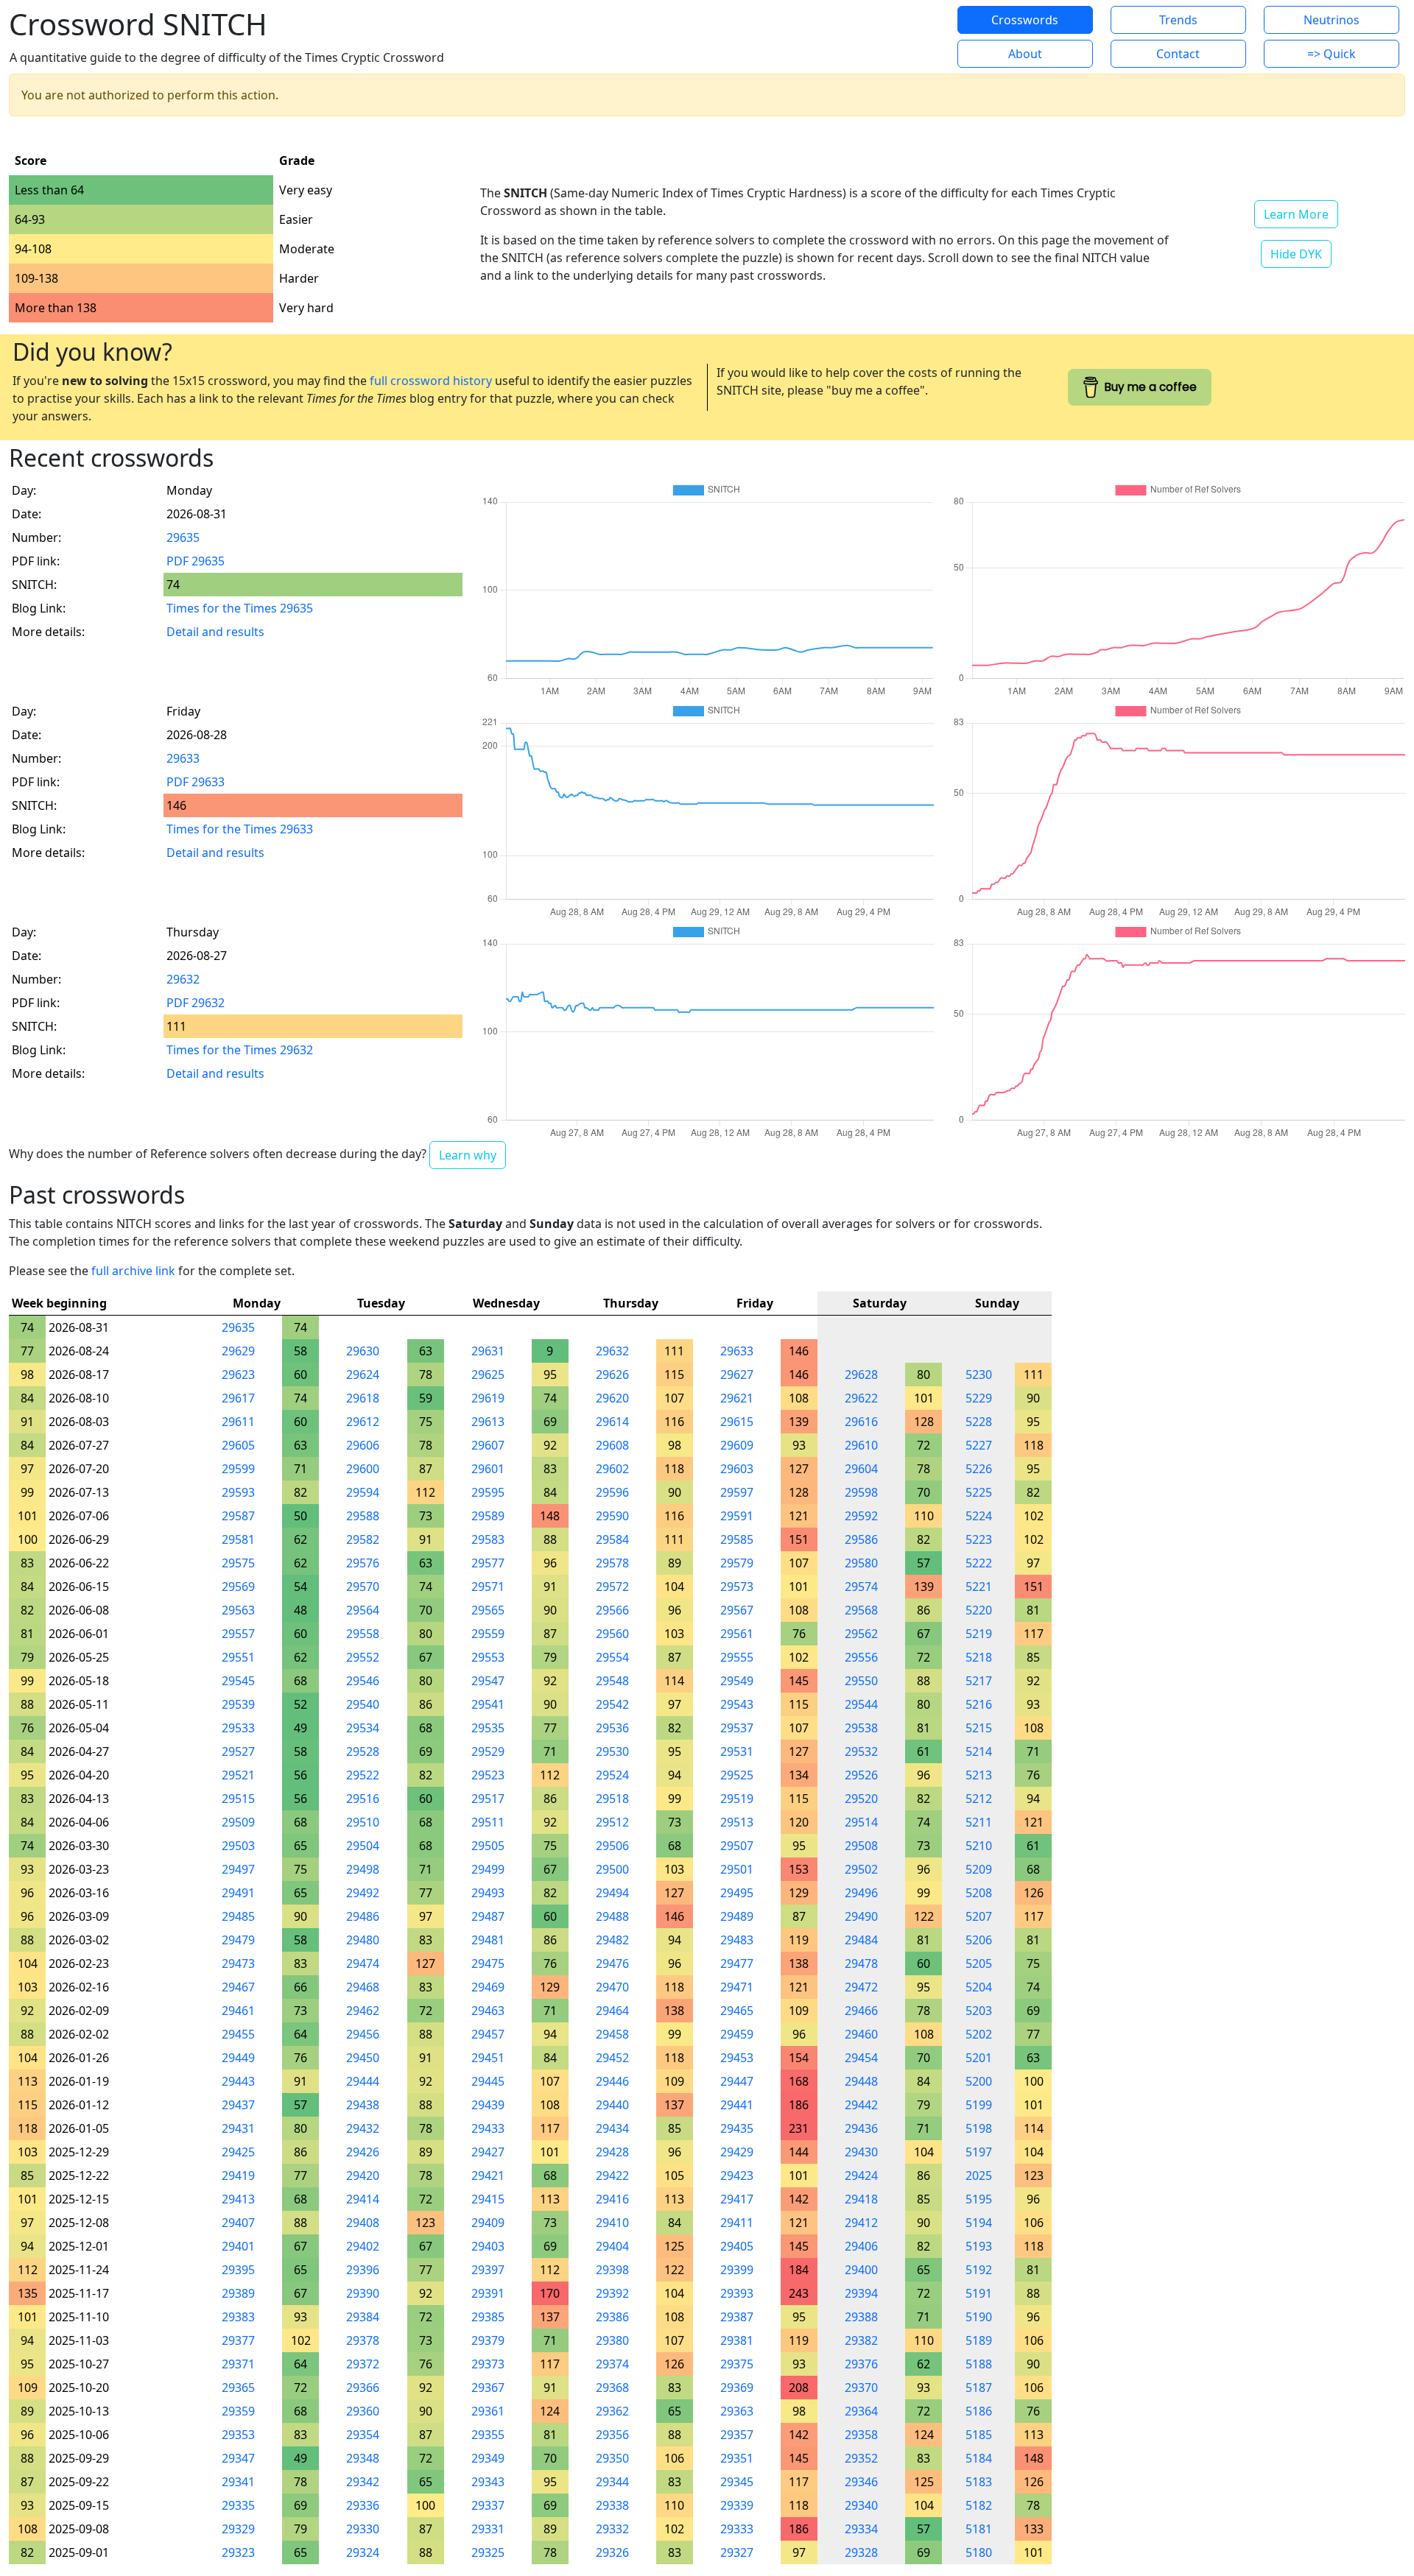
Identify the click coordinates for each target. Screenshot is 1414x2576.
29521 (238, 1775)
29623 (238, 1375)
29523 (488, 1775)
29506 (612, 1846)
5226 (979, 1469)
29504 (363, 1846)
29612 (363, 1422)
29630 (363, 1351)
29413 (238, 2199)
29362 (612, 2411)
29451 (488, 2058)
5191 (979, 2293)
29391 (488, 2293)
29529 (488, 1751)
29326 (612, 2552)
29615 (737, 1422)
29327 (737, 2552)
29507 (737, 1846)
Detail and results (215, 632)
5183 (979, 2482)
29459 (737, 2034)
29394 (861, 2293)
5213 (979, 1775)
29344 (612, 2482)
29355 (488, 2435)
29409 (488, 2223)
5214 (979, 1751)
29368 (612, 2388)
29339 (737, 2505)
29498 (363, 1869)
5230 (979, 1375)
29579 (737, 1563)
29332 (612, 2529)
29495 (737, 1893)
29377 (238, 2340)
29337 (488, 2505)
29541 (488, 1704)
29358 (861, 2435)
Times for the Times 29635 (240, 608)
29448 (861, 2081)
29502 (861, 1869)
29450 (363, 2058)
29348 (363, 2458)
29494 (612, 1893)
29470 (612, 1987)
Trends (1178, 20)
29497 (238, 1869)
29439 (488, 2105)
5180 (979, 2552)
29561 (737, 1634)
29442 (861, 2105)
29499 (488, 1869)
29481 (488, 1940)
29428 (612, 2152)
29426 (363, 2152)
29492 (363, 1893)
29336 (363, 2505)
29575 (238, 1563)
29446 (612, 2081)
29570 (363, 1587)
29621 (737, 1398)
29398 (612, 2270)
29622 (861, 1398)
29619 (488, 1398)
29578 (612, 1563)
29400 (861, 2270)
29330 (363, 2529)
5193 (979, 2246)
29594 (363, 1492)
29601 (488, 1469)
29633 (183, 758)
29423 (737, 2176)
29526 (861, 1775)
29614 (612, 1422)
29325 (488, 2552)
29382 (861, 2340)
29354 (363, 2435)
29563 (238, 1610)
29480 (363, 1940)
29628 (861, 1375)
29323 (238, 2552)
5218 (979, 1657)
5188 (979, 2364)
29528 (363, 1751)
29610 (861, 1445)
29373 (488, 2364)
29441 (737, 2105)
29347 (238, 2458)
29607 (488, 1445)
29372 (363, 2364)
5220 (979, 1610)
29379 (488, 2340)
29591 (737, 1516)
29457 (488, 2034)
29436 (861, 2128)
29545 (238, 1681)
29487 (488, 1916)
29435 (737, 2128)
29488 (612, 1916)
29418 (861, 2199)
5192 (979, 2270)
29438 (363, 2105)
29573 (737, 1587)
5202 (979, 2034)
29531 (737, 1751)
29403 (488, 2246)
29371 (238, 2364)
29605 (238, 1445)
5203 (979, 2011)
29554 (612, 1657)
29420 (363, 2176)
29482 (612, 1940)
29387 (737, 2317)
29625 (488, 1375)
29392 (612, 2293)
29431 (238, 2128)
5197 (979, 2152)
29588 (363, 1516)
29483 (737, 1940)
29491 (238, 1893)
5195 (979, 2199)
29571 (488, 1587)
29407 (238, 2223)
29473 (238, 1963)
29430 (861, 2152)
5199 (979, 2105)
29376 (861, 2364)
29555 (737, 1657)
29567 (737, 1610)
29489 (737, 1916)
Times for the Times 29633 (240, 829)
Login (884, 37)
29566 (612, 1610)
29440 (612, 2105)
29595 (488, 1492)
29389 (238, 2293)
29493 (488, 1893)
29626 (612, 1375)
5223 (979, 1539)
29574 (861, 1587)
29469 (488, 1987)
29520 (861, 1799)
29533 (238, 1728)
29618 (363, 1398)
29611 (238, 1422)
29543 (737, 1704)
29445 (488, 2081)
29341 (238, 2482)
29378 (363, 2340)
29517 (488, 1799)
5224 (979, 1516)
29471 (737, 1987)
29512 (612, 1822)
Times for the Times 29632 (240, 1050)
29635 (183, 537)
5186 (979, 2411)
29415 (488, 2199)
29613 (488, 1422)
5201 (979, 2058)
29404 (612, 2246)
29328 (861, 2552)
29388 (861, 2317)
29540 (363, 1704)
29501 (737, 1869)
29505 (488, 1846)
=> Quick (1332, 54)
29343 (488, 2482)
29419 (238, 2176)
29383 (238, 2317)
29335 (238, 2505)
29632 (183, 979)
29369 (737, 2388)
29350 (612, 2458)
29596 (612, 1492)
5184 (979, 2458)
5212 (979, 1799)
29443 (238, 2081)
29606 (363, 1445)
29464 (612, 2011)
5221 (979, 1587)
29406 (861, 2246)
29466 (861, 2011)
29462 (363, 2011)
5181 (979, 2529)
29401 (238, 2246)
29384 (363, 2317)
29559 (488, 1634)
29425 (238, 2152)
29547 (488, 1681)
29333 (737, 2529)
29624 (363, 1375)
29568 (861, 1610)
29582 (363, 1539)
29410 (612, 2223)
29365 (238, 2388)
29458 (612, 2034)
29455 (238, 2034)
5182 (979, 2505)
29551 (238, 1657)
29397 (488, 2270)
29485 (238, 1916)
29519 (737, 1799)
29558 (363, 1634)
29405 (737, 2246)
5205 (979, 1963)
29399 (737, 2270)
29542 (612, 1704)
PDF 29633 (196, 782)
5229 (979, 1398)
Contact (1178, 54)
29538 (861, 1728)
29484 (861, 1940)
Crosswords (1025, 20)
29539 (238, 1704)
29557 (238, 1634)
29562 (861, 1634)
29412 (861, 2223)
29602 (612, 1469)
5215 (979, 1728)
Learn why (468, 1155)
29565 (488, 1610)
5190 (979, 2317)
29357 (737, 2435)
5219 (979, 1634)
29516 (363, 1799)
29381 (737, 2340)
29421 (488, 2176)
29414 (363, 2199)
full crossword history (431, 381)
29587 (238, 1516)
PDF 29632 (196, 1003)
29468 (363, 1987)
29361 (488, 2411)
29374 (612, 2364)
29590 (612, 1516)
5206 (979, 1940)
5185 (979, 2435)
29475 (488, 1963)
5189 (979, 2340)
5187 (979, 2388)
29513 (737, 1822)
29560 (612, 1634)
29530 (612, 1751)
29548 (612, 1681)
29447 (737, 2081)
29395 (238, 2270)
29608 (612, 1445)
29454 (861, 2058)
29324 (363, 2552)
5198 (979, 2128)
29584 (612, 1539)
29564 (363, 1610)
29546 (363, 1681)
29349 (488, 2458)
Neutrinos (1332, 20)
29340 (861, 2505)
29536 (612, 1728)
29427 (488, 2152)
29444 (363, 2081)
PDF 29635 (196, 561)
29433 (488, 2128)
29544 (861, 1704)
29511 (488, 1822)
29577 (488, 1563)
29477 (737, 1963)
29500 (612, 1869)
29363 (737, 2411)
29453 (737, 2058)
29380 (612, 2340)
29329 (238, 2529)
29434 (612, 2128)
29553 (488, 1657)
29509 (238, 1822)
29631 (488, 1351)
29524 (612, 1775)
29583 (488, 1539)
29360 (363, 2411)
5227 (979, 1445)
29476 (612, 1963)
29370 (861, 2388)
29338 (612, 2505)
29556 (861, 1657)
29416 (612, 2199)
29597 (737, 1492)
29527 (238, 1751)
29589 (488, 1516)
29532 (861, 1751)
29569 (238, 1587)
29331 (488, 2529)
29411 (737, 2223)
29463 (488, 2011)
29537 (737, 1728)
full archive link (133, 1271)
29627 (737, 1375)
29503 (238, 1846)
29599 (238, 1469)
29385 (488, 2317)
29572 (612, 1587)
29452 (612, 2058)
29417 (737, 2199)
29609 (737, 1445)
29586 (861, 1539)
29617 (238, 1398)
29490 (861, 1916)
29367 (488, 2388)
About (1025, 54)
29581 (238, 1539)
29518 (612, 1799)
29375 (737, 2364)
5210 (979, 1846)
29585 (737, 1539)
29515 (238, 1799)
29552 (363, 1657)
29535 (488, 1728)
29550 (861, 1681)
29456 (363, 2034)
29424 (861, 2176)
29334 (861, 2529)
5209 (979, 1869)
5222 (979, 1563)
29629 (238, 1351)
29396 (363, 2270)
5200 (979, 2081)
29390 (363, 2293)
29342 (363, 2482)
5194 (979, 2223)
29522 (363, 1775)
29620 (612, 1398)
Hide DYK (1296, 254)
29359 (238, 2411)
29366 (363, 2388)
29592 (861, 1516)
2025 (979, 2176)
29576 (363, 1563)
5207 (979, 1916)
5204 (979, 1987)
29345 (737, 2482)
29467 (238, 1987)
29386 (612, 2317)
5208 (979, 1893)
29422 (612, 2176)
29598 (861, 1492)
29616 (861, 1422)
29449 (238, 2058)
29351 (737, 2458)
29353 (238, 2435)
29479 (238, 1940)
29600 (363, 1469)
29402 (363, 2246)
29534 (363, 1728)
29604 (861, 1469)
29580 (861, 1563)
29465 (737, 2011)
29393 (737, 2293)
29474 (363, 1963)
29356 (612, 2435)
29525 (737, 1775)
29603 (737, 1469)
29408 (363, 2223)
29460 (861, 2034)
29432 (363, 2128)
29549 (737, 1681)
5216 (979, 1704)
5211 (979, 1822)
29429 (737, 2152)
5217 (979, 1681)
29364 (861, 2411)
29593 (238, 1492)
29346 (861, 2482)
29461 (238, 2011)
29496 (861, 1893)
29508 (861, 1846)
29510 (363, 1822)
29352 (861, 2458)
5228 (979, 1422)
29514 (861, 1822)
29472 (861, 1987)
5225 (979, 1492)
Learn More (1296, 214)
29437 (238, 2105)
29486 (363, 1916)
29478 (861, 1963)
